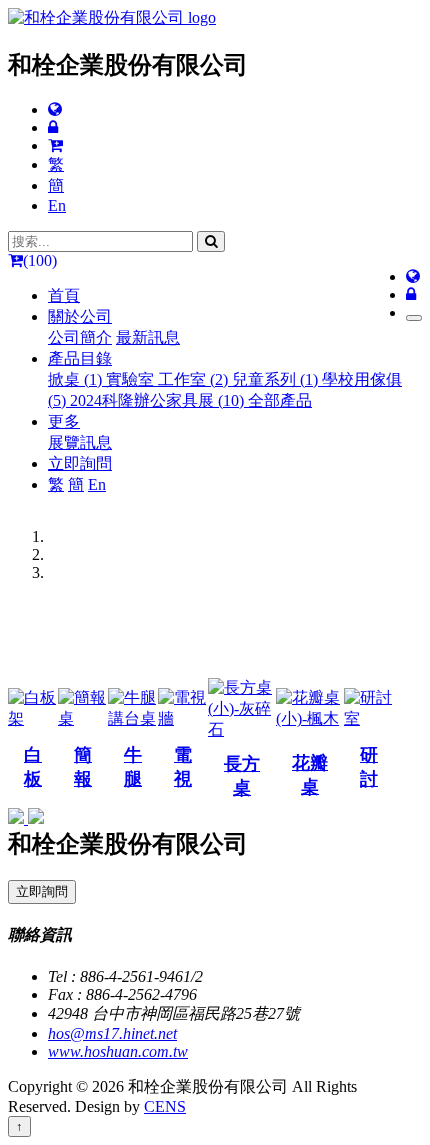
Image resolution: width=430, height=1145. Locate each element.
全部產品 (280, 400)
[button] (18, 818)
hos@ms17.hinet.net (112, 1033)
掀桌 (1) (77, 379)
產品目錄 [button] (80, 358)
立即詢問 (80, 463)
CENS (165, 1106)
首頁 (64, 295)
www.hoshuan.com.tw (118, 1051)
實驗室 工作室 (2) (169, 379)
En (57, 205)
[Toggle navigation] (414, 318)
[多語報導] (55, 109)
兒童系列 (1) (277, 379)
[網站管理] (53, 127)
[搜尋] (211, 241)
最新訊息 (148, 337)
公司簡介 (80, 337)
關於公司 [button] (80, 316)
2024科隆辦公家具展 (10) (159, 400)
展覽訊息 (80, 442)
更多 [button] (64, 421)
